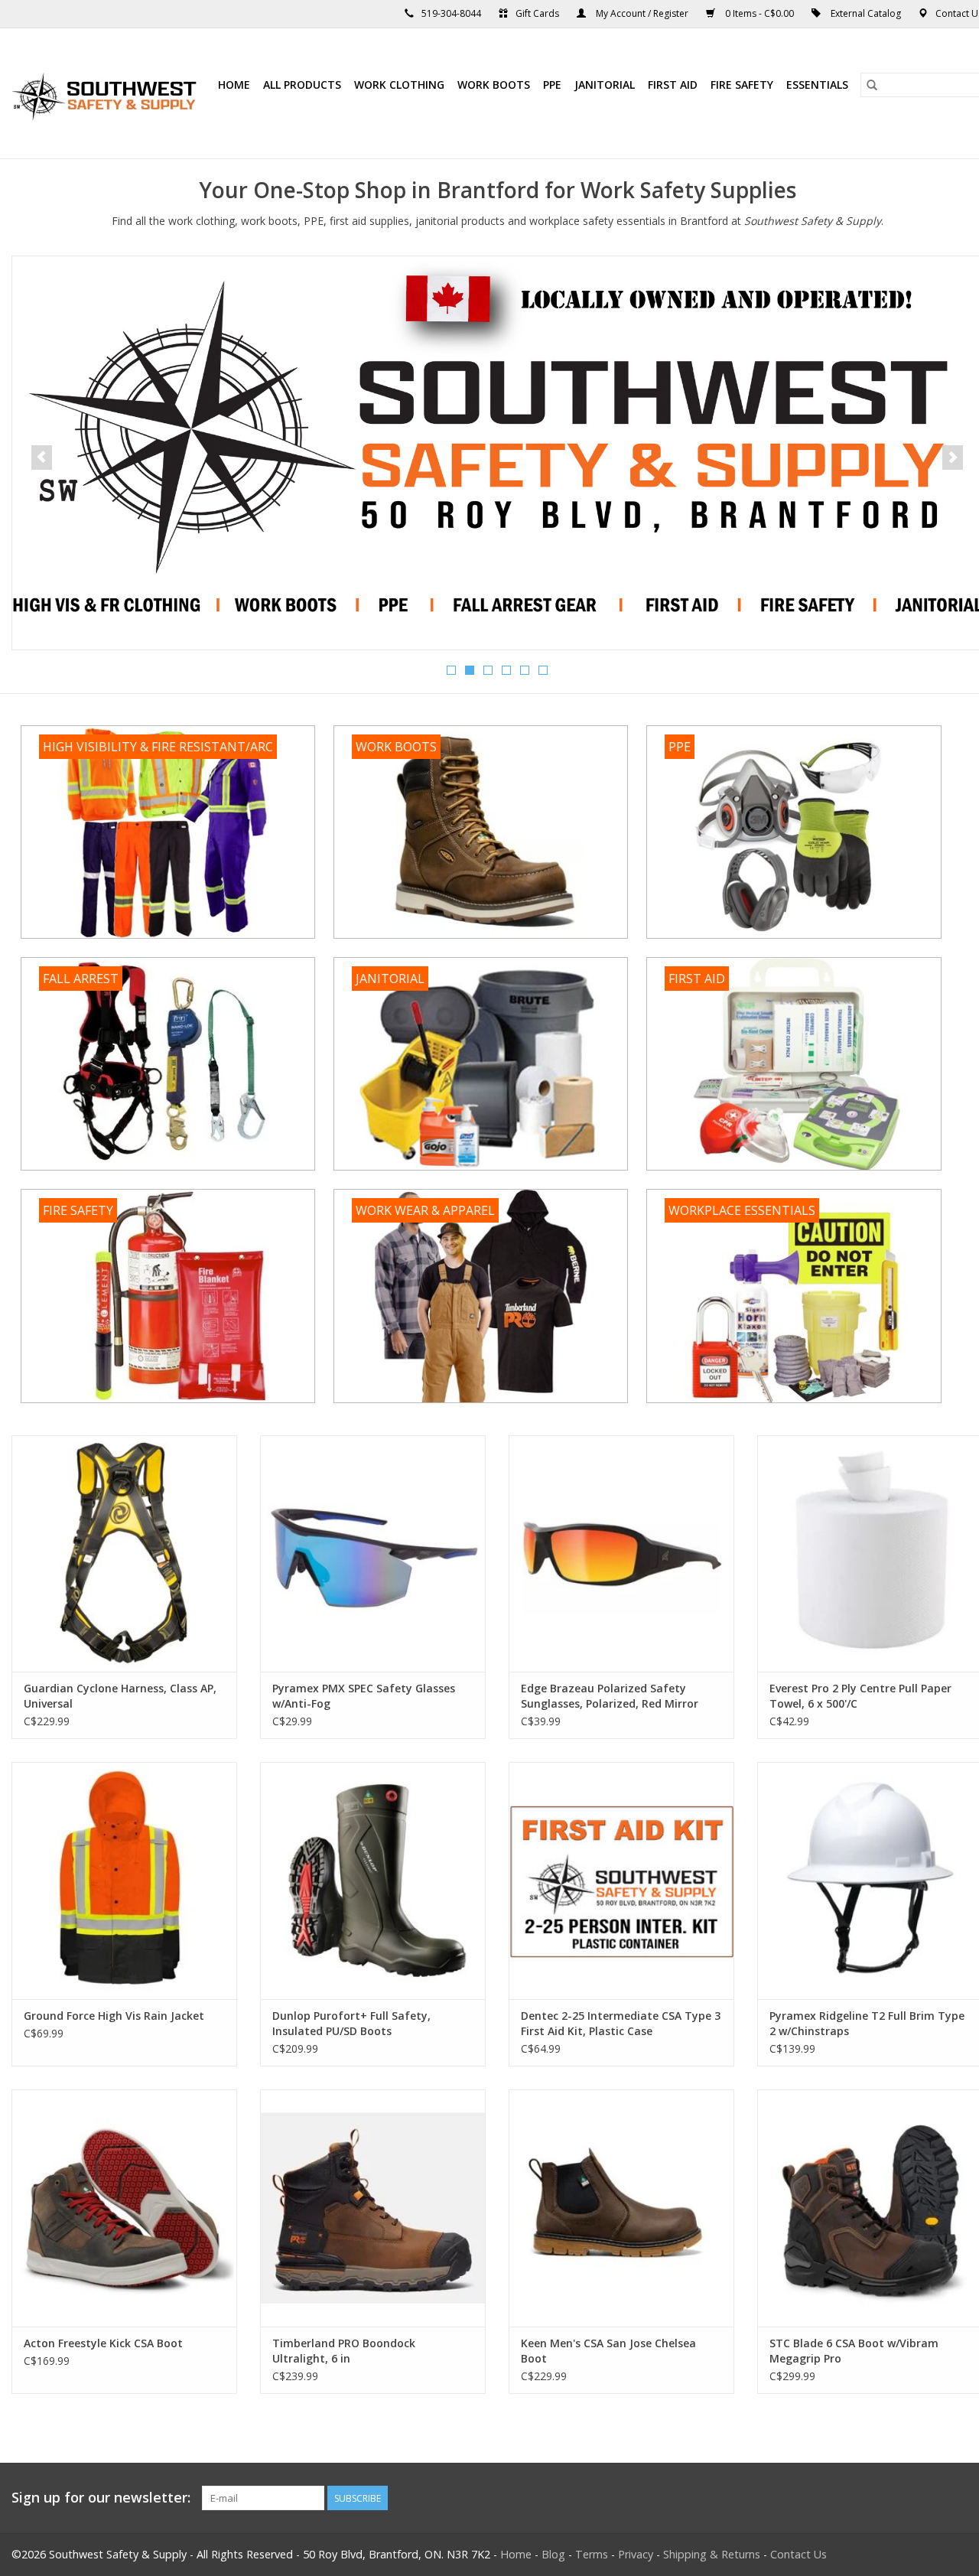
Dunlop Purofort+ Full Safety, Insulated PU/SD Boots (351, 2023)
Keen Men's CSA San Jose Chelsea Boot (608, 2351)
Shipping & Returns (712, 2554)
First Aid (673, 85)
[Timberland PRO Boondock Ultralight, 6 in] (373, 2208)
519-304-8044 (451, 13)
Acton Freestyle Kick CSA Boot (103, 2343)
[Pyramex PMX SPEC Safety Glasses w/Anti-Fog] (373, 1554)
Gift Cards (537, 13)
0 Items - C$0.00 (759, 13)
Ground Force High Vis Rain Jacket (114, 2016)
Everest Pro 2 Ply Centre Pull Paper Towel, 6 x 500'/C (860, 1696)
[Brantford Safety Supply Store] (107, 93)
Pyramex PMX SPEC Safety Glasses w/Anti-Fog (364, 1696)
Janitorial (605, 85)
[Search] (872, 85)
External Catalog (866, 13)
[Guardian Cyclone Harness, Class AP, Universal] (124, 1554)
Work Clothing (399, 85)
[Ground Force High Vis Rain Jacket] (124, 1881)
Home (234, 85)
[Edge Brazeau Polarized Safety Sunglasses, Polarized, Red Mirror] (621, 1554)
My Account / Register (642, 13)
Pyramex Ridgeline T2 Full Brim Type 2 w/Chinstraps (867, 2023)
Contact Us (798, 2554)
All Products (302, 85)
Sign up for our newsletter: (101, 2498)
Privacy (636, 2554)
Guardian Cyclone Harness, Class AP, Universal (120, 1696)
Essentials (817, 85)
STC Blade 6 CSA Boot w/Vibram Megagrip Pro (854, 2351)
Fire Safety (742, 85)
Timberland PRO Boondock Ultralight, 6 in (344, 2351)
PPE (552, 85)
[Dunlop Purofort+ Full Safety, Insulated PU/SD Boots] (373, 1881)
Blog (553, 2554)
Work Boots (494, 85)
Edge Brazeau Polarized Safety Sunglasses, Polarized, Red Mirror (610, 1696)
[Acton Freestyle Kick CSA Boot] (124, 2208)
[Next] (953, 458)
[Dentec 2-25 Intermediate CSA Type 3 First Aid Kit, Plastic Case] (621, 1881)
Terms (592, 2554)
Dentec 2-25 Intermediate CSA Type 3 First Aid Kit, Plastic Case (621, 2023)
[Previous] (42, 458)
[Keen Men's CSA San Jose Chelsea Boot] (621, 2208)
